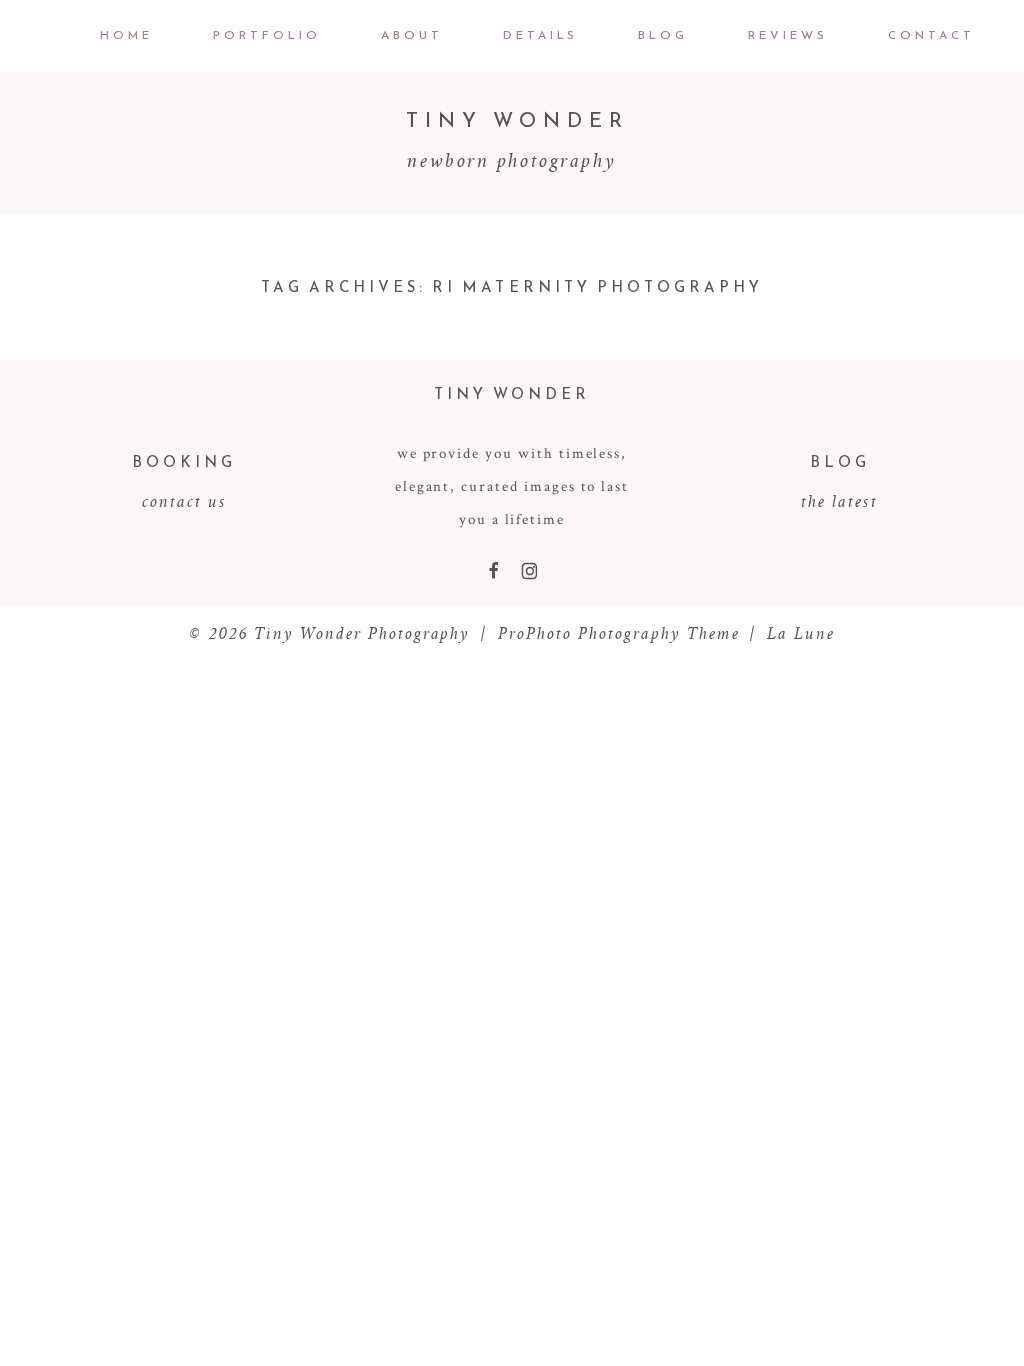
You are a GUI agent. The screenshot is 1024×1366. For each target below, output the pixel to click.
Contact (931, 35)
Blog (663, 35)
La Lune (801, 633)
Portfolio (267, 35)
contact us (184, 501)
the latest (839, 501)
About (412, 35)
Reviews (788, 35)
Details (541, 35)
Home (126, 35)
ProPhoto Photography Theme (618, 633)
